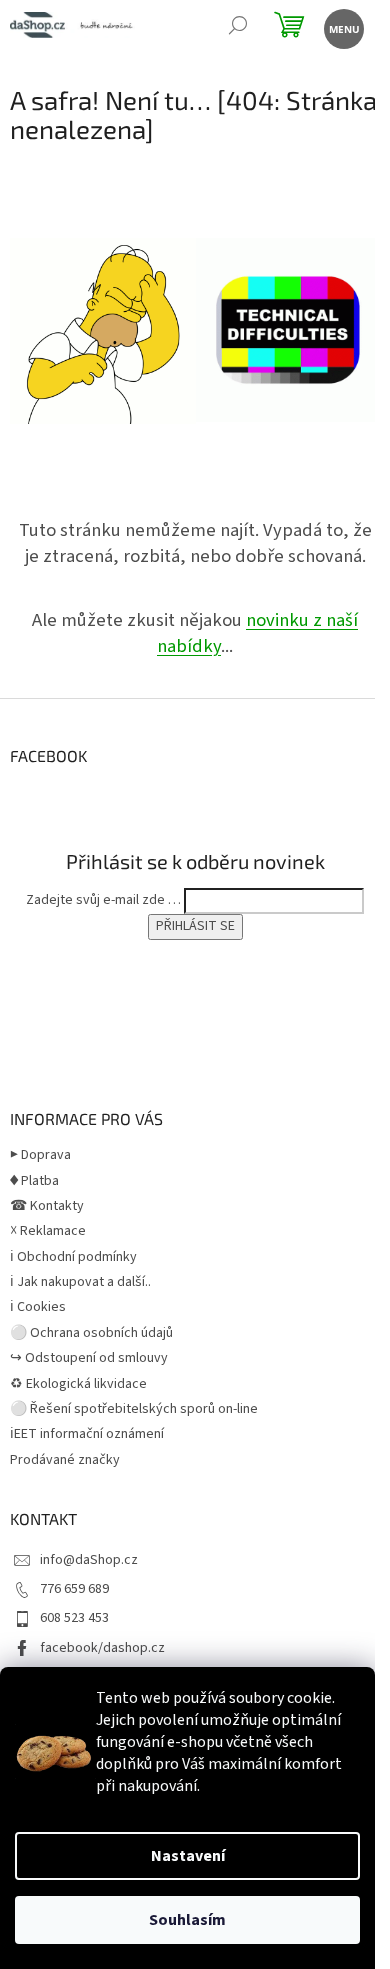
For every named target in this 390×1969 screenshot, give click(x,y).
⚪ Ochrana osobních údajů (91, 1333)
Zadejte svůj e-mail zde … (103, 900)
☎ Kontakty (47, 1206)
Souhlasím (187, 1920)
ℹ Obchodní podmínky (73, 1257)
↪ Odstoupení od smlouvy (89, 1358)
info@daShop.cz (89, 1560)
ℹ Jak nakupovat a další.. (80, 1282)
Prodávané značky (65, 1460)
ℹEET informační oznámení (87, 1434)
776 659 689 (74, 1589)
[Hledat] (237, 27)
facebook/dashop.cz (102, 1648)
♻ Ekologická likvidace (78, 1384)
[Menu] (342, 27)
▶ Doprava (40, 1155)
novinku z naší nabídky (257, 633)
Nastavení (188, 1856)
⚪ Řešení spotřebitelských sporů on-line (134, 1409)
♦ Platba (34, 1181)
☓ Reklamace (48, 1231)
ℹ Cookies (38, 1307)
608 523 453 (74, 1618)
